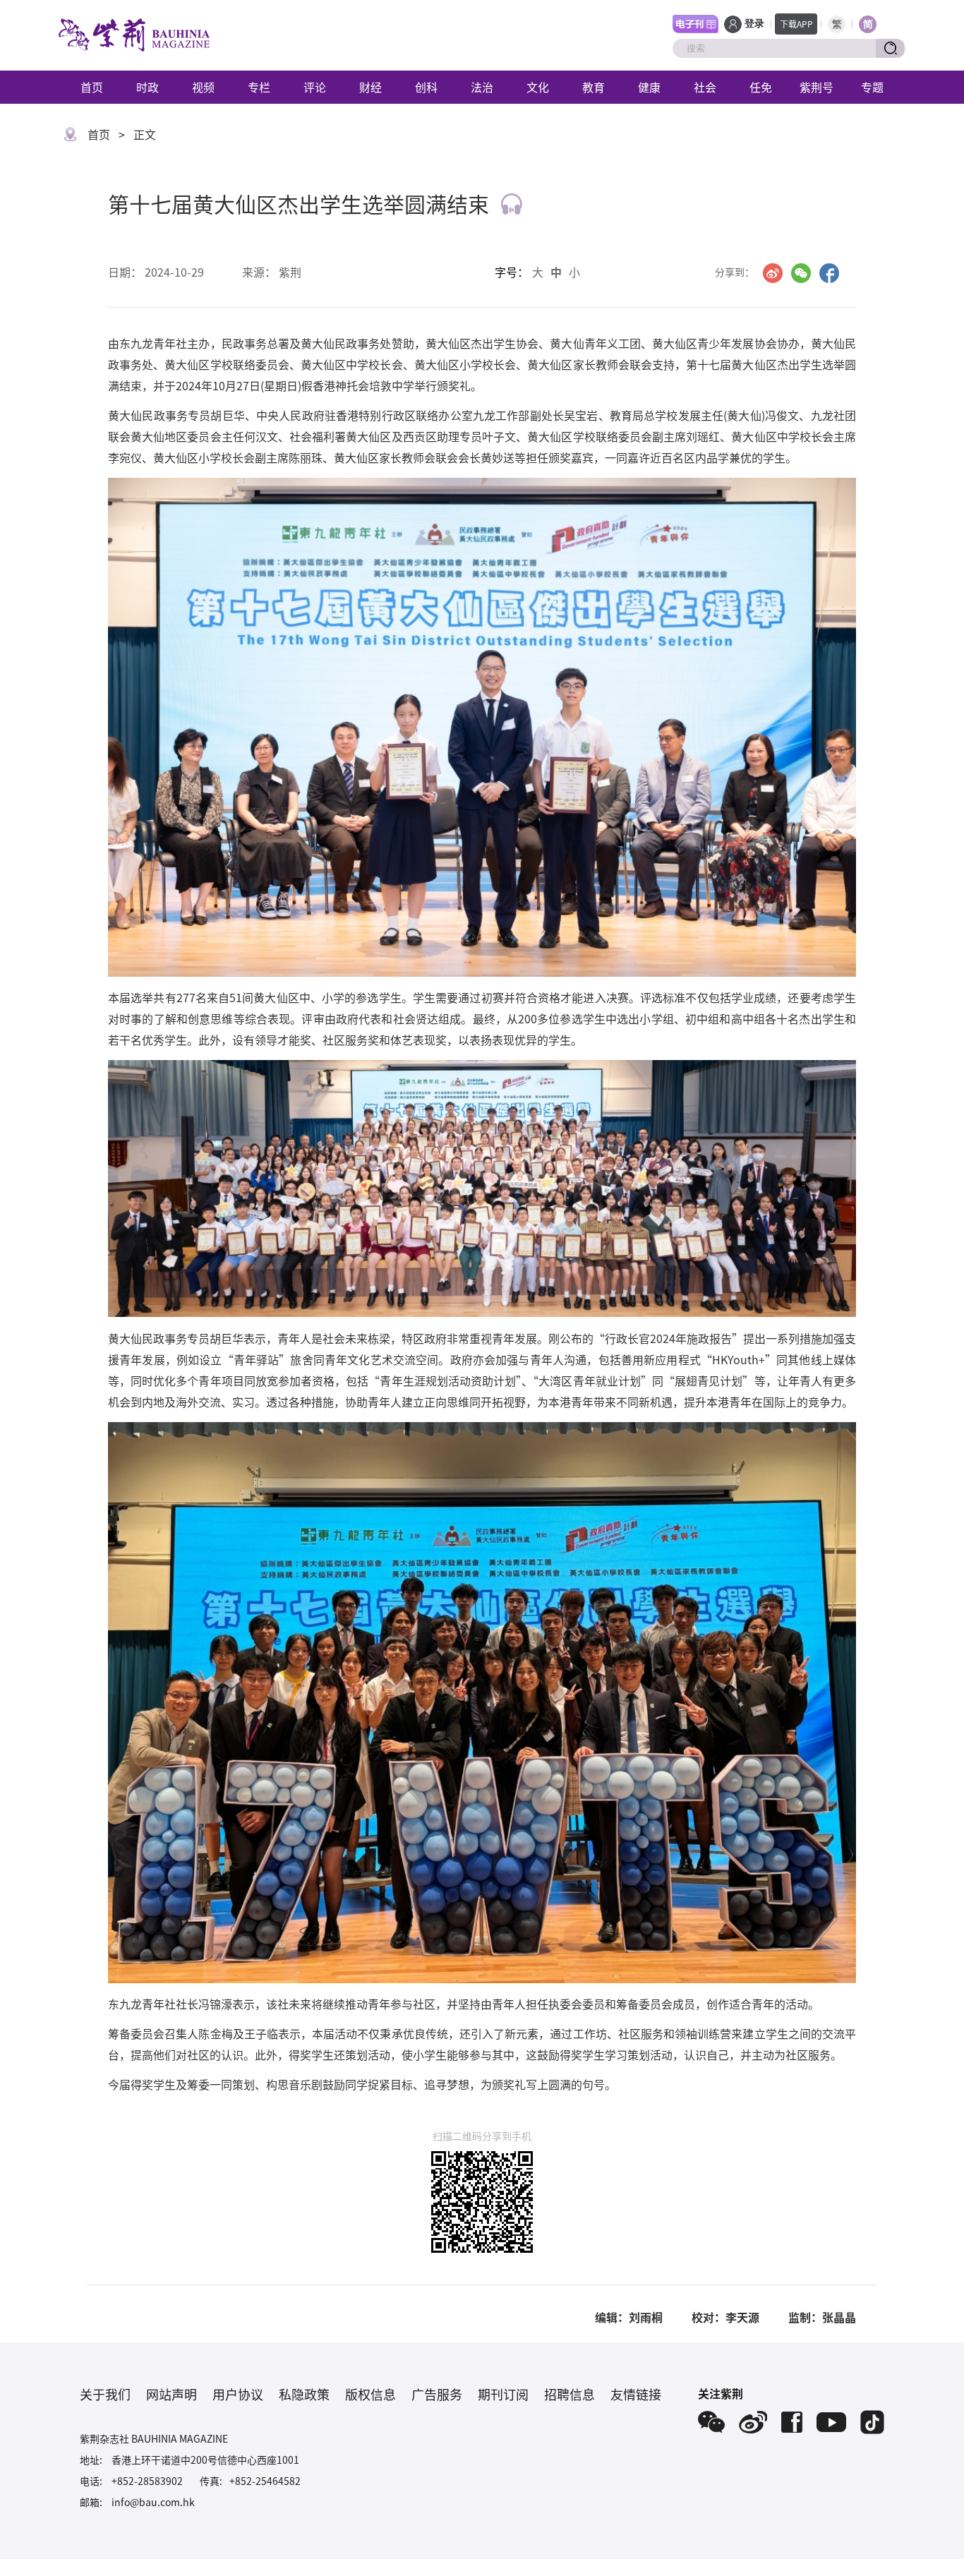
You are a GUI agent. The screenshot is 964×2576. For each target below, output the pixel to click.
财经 (370, 87)
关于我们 (105, 2394)
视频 (203, 87)
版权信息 (370, 2394)
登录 (754, 24)
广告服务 (437, 2394)
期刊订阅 (503, 2394)
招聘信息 (570, 2394)
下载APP (796, 24)
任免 (761, 87)
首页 (92, 87)
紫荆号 (817, 87)
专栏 (259, 87)
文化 (538, 87)
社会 (705, 87)
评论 (315, 87)
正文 (145, 134)
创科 (426, 87)
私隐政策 (304, 2394)
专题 (872, 87)
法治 (482, 87)
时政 (147, 87)
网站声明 (171, 2394)
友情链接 (636, 2394)
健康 (649, 87)
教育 (594, 87)
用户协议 (238, 2394)
